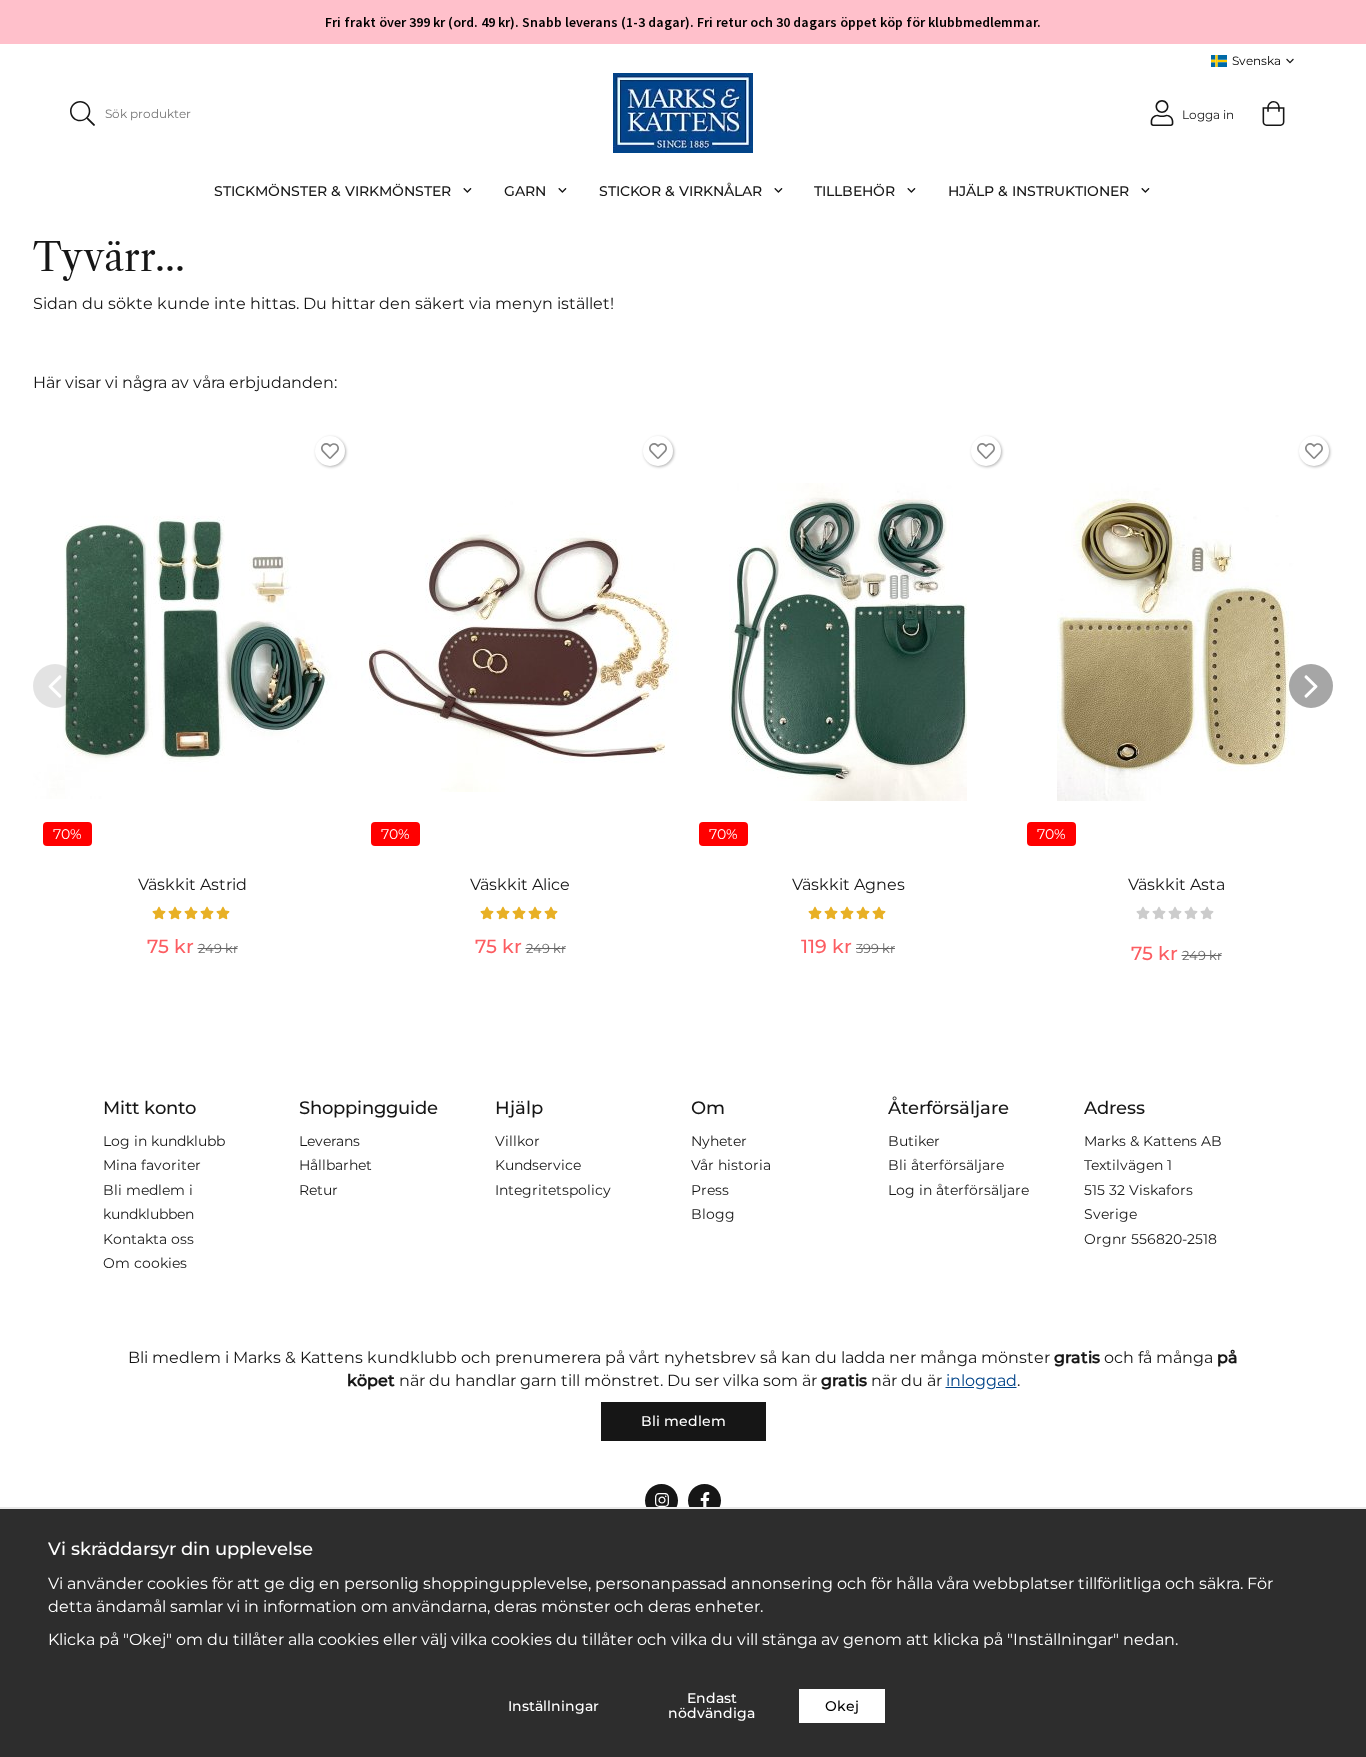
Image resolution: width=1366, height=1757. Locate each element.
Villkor (517, 1141)
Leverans (329, 1141)
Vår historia (731, 1165)
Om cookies (145, 1263)
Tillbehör (854, 191)
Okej (842, 1706)
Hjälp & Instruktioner (1038, 191)
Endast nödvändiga (711, 1705)
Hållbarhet (335, 1165)
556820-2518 (1174, 1239)
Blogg (713, 1214)
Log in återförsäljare (958, 1190)
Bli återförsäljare (946, 1165)
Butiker (914, 1141)
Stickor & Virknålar (680, 191)
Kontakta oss (148, 1239)
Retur (318, 1190)
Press (710, 1190)
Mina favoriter (152, 1165)
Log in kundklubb (164, 1141)
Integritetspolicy (553, 1190)
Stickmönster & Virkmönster (332, 191)
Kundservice (538, 1165)
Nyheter (719, 1141)
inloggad (981, 1380)
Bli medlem (683, 1421)
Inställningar (553, 1706)
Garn (525, 191)
